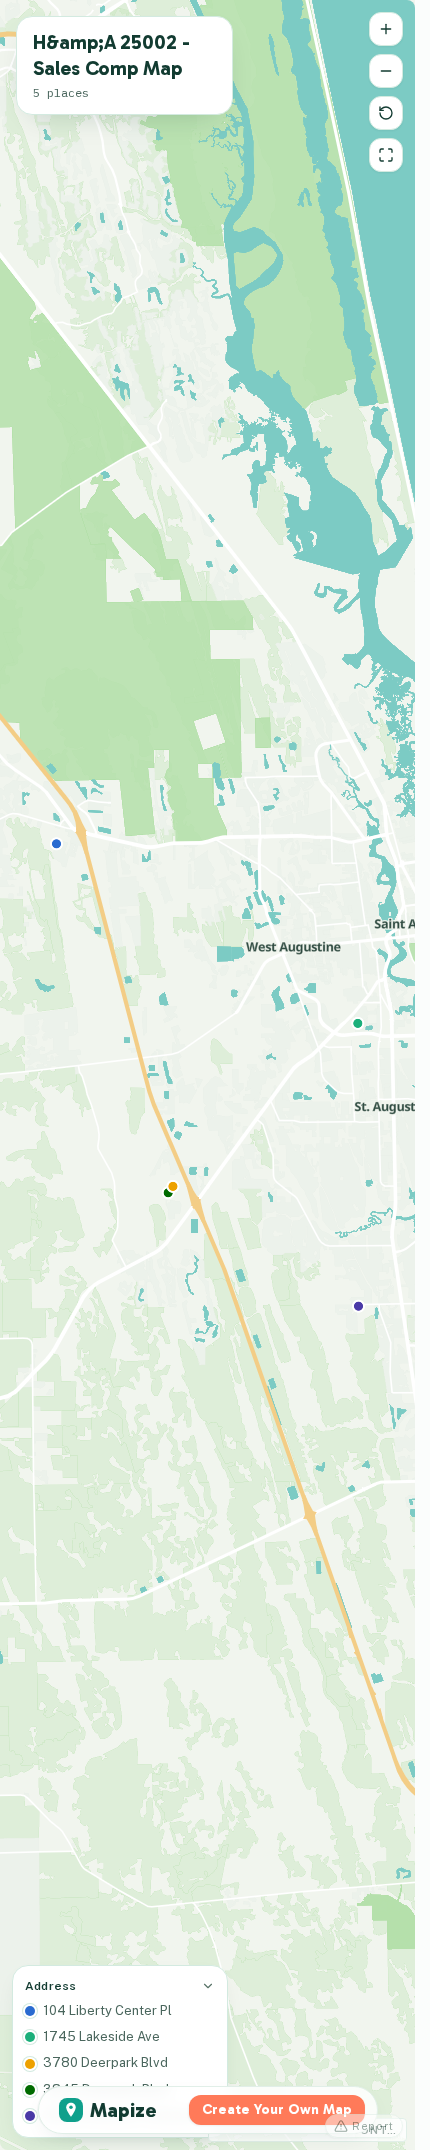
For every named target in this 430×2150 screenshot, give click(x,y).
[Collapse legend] (208, 1986)
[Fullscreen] (386, 155)
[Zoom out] (386, 71)
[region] (207, 1075)
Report (373, 2126)
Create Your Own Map (277, 2109)
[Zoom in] (386, 29)
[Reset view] (386, 113)
